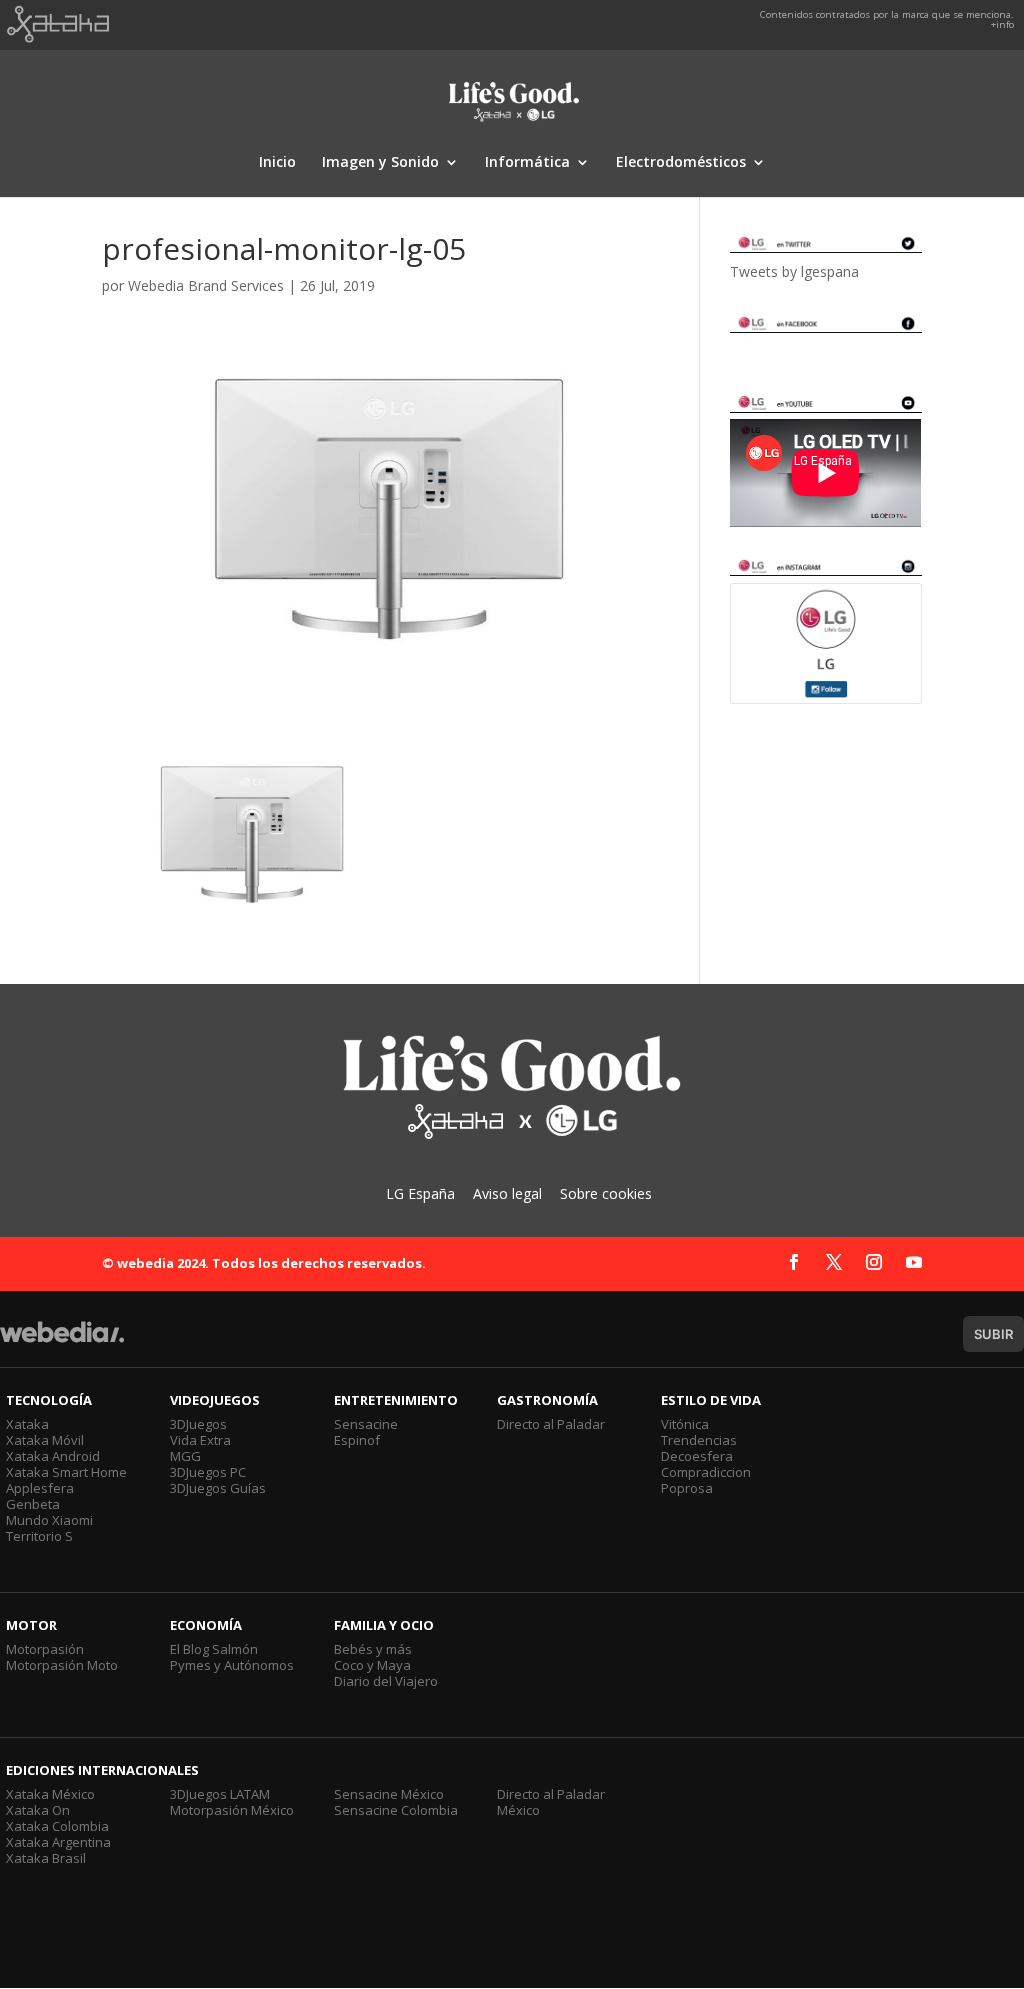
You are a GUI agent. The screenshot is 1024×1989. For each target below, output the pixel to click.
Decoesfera (697, 1456)
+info (1002, 24)
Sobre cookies (606, 1193)
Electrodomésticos (681, 163)
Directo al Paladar (551, 1424)
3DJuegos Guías (218, 1488)
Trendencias (699, 1440)
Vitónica (685, 1424)
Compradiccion (706, 1472)
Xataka (27, 1424)
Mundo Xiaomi (49, 1520)
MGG (185, 1456)
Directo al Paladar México (551, 1802)
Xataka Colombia (57, 1826)
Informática (527, 163)
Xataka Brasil (46, 1858)
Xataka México (50, 1794)
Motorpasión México (232, 1810)
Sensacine (366, 1424)
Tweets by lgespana (794, 271)
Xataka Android (53, 1456)
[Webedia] (62, 1341)
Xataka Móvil (45, 1440)
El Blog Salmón (214, 1649)
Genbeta (33, 1504)
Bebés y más (373, 1649)
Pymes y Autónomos (232, 1665)
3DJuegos (198, 1424)
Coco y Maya (372, 1665)
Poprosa (687, 1488)
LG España (420, 1193)
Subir (993, 1334)
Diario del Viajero (386, 1681)
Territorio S (39, 1536)
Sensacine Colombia (396, 1810)
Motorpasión (45, 1649)
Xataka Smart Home (66, 1472)
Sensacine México (389, 1794)
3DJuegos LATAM (220, 1794)
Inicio (277, 163)
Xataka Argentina (58, 1842)
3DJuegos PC (208, 1472)
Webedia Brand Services (206, 285)
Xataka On (38, 1810)
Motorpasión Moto (62, 1665)
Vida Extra (200, 1440)
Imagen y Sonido (380, 163)
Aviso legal (507, 1193)
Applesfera (40, 1488)
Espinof (357, 1440)
